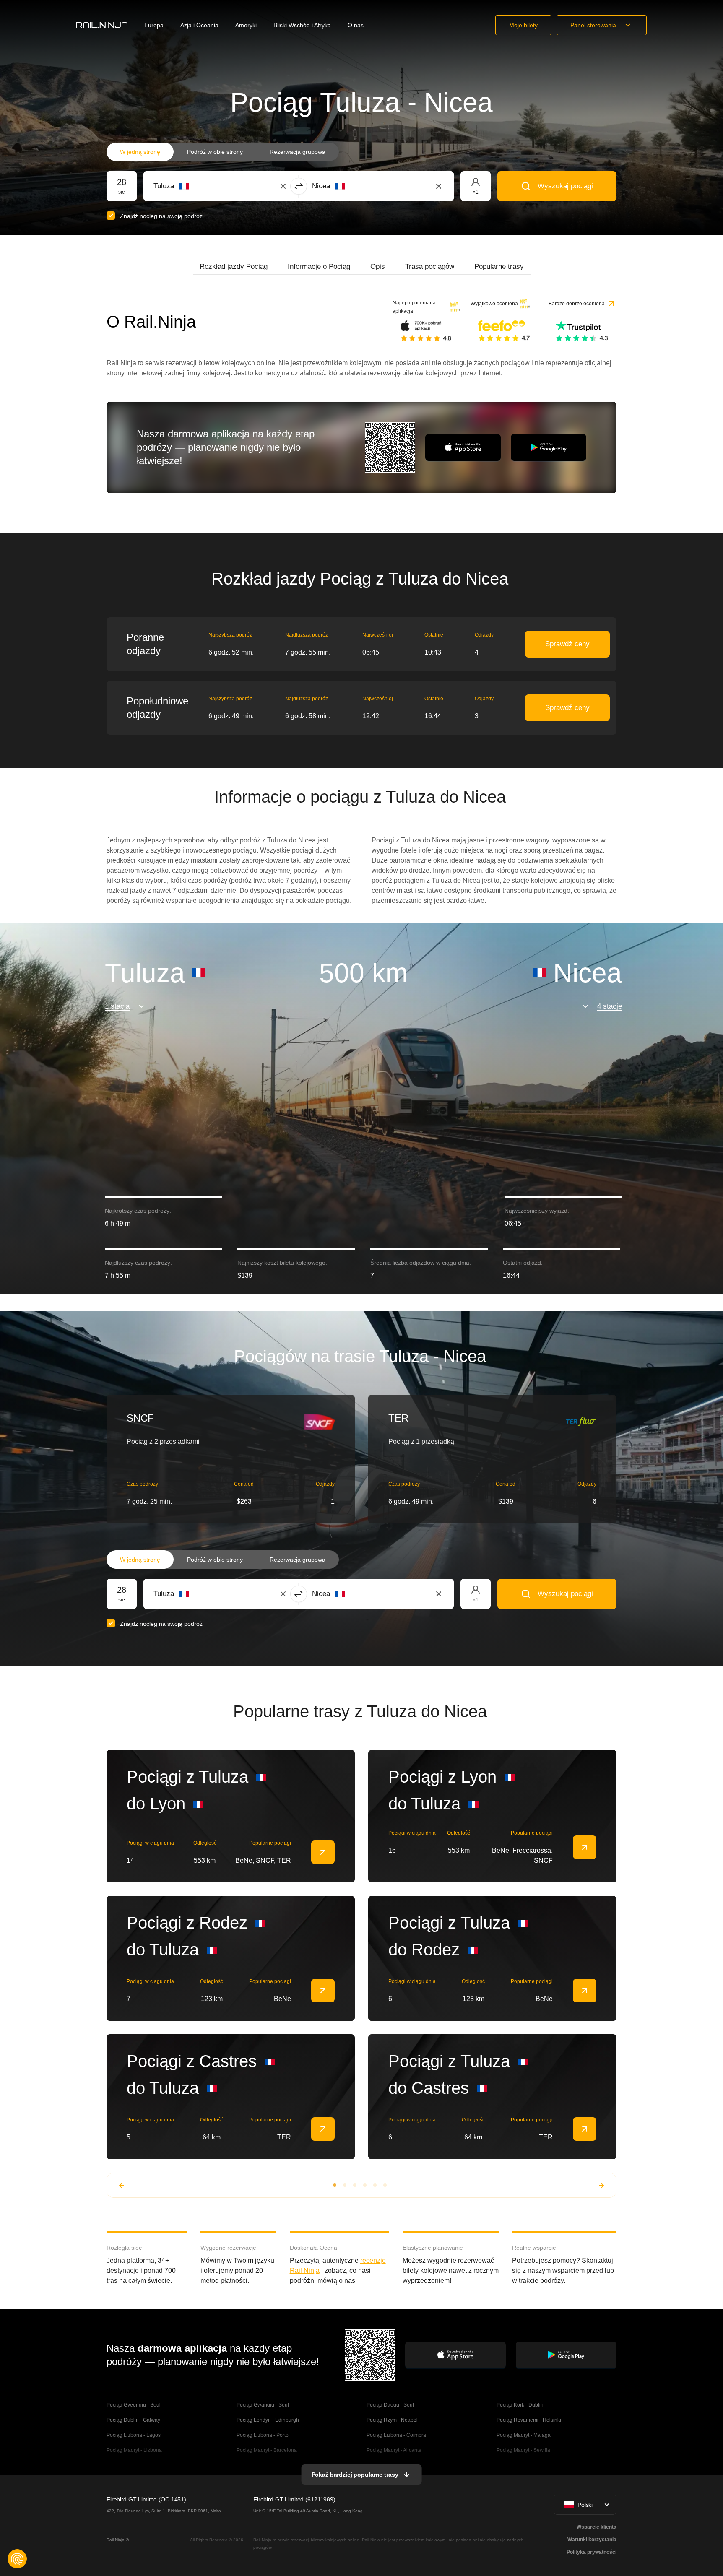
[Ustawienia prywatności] (17, 2559)
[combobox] (200, 186)
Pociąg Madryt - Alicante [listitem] (394, 2450)
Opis (378, 266)
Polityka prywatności (592, 2552)
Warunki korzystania (592, 2540)
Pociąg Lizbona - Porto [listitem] (263, 2435)
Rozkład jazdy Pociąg (234, 266)
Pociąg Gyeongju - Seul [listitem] (134, 2405)
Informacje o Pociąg (319, 266)
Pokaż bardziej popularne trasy (355, 2475)
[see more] (323, 1852)
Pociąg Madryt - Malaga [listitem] (524, 2435)
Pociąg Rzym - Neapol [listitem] (392, 2420)
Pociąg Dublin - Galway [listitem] (133, 2420)
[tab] (234, 267)
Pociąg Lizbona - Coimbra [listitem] (396, 2435)
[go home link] (102, 25)
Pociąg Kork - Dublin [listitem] (520, 2405)
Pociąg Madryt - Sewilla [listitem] (523, 2450)
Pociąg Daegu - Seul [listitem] (390, 2405)
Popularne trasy (499, 266)
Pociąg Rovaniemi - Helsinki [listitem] (529, 2420)
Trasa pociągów (430, 266)
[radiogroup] (223, 152)
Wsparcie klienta (597, 2527)
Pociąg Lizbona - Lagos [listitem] (134, 2435)
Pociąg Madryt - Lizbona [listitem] (134, 2450)
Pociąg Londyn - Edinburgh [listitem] (268, 2420)
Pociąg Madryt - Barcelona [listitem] (267, 2450)
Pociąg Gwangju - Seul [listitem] (263, 2405)
